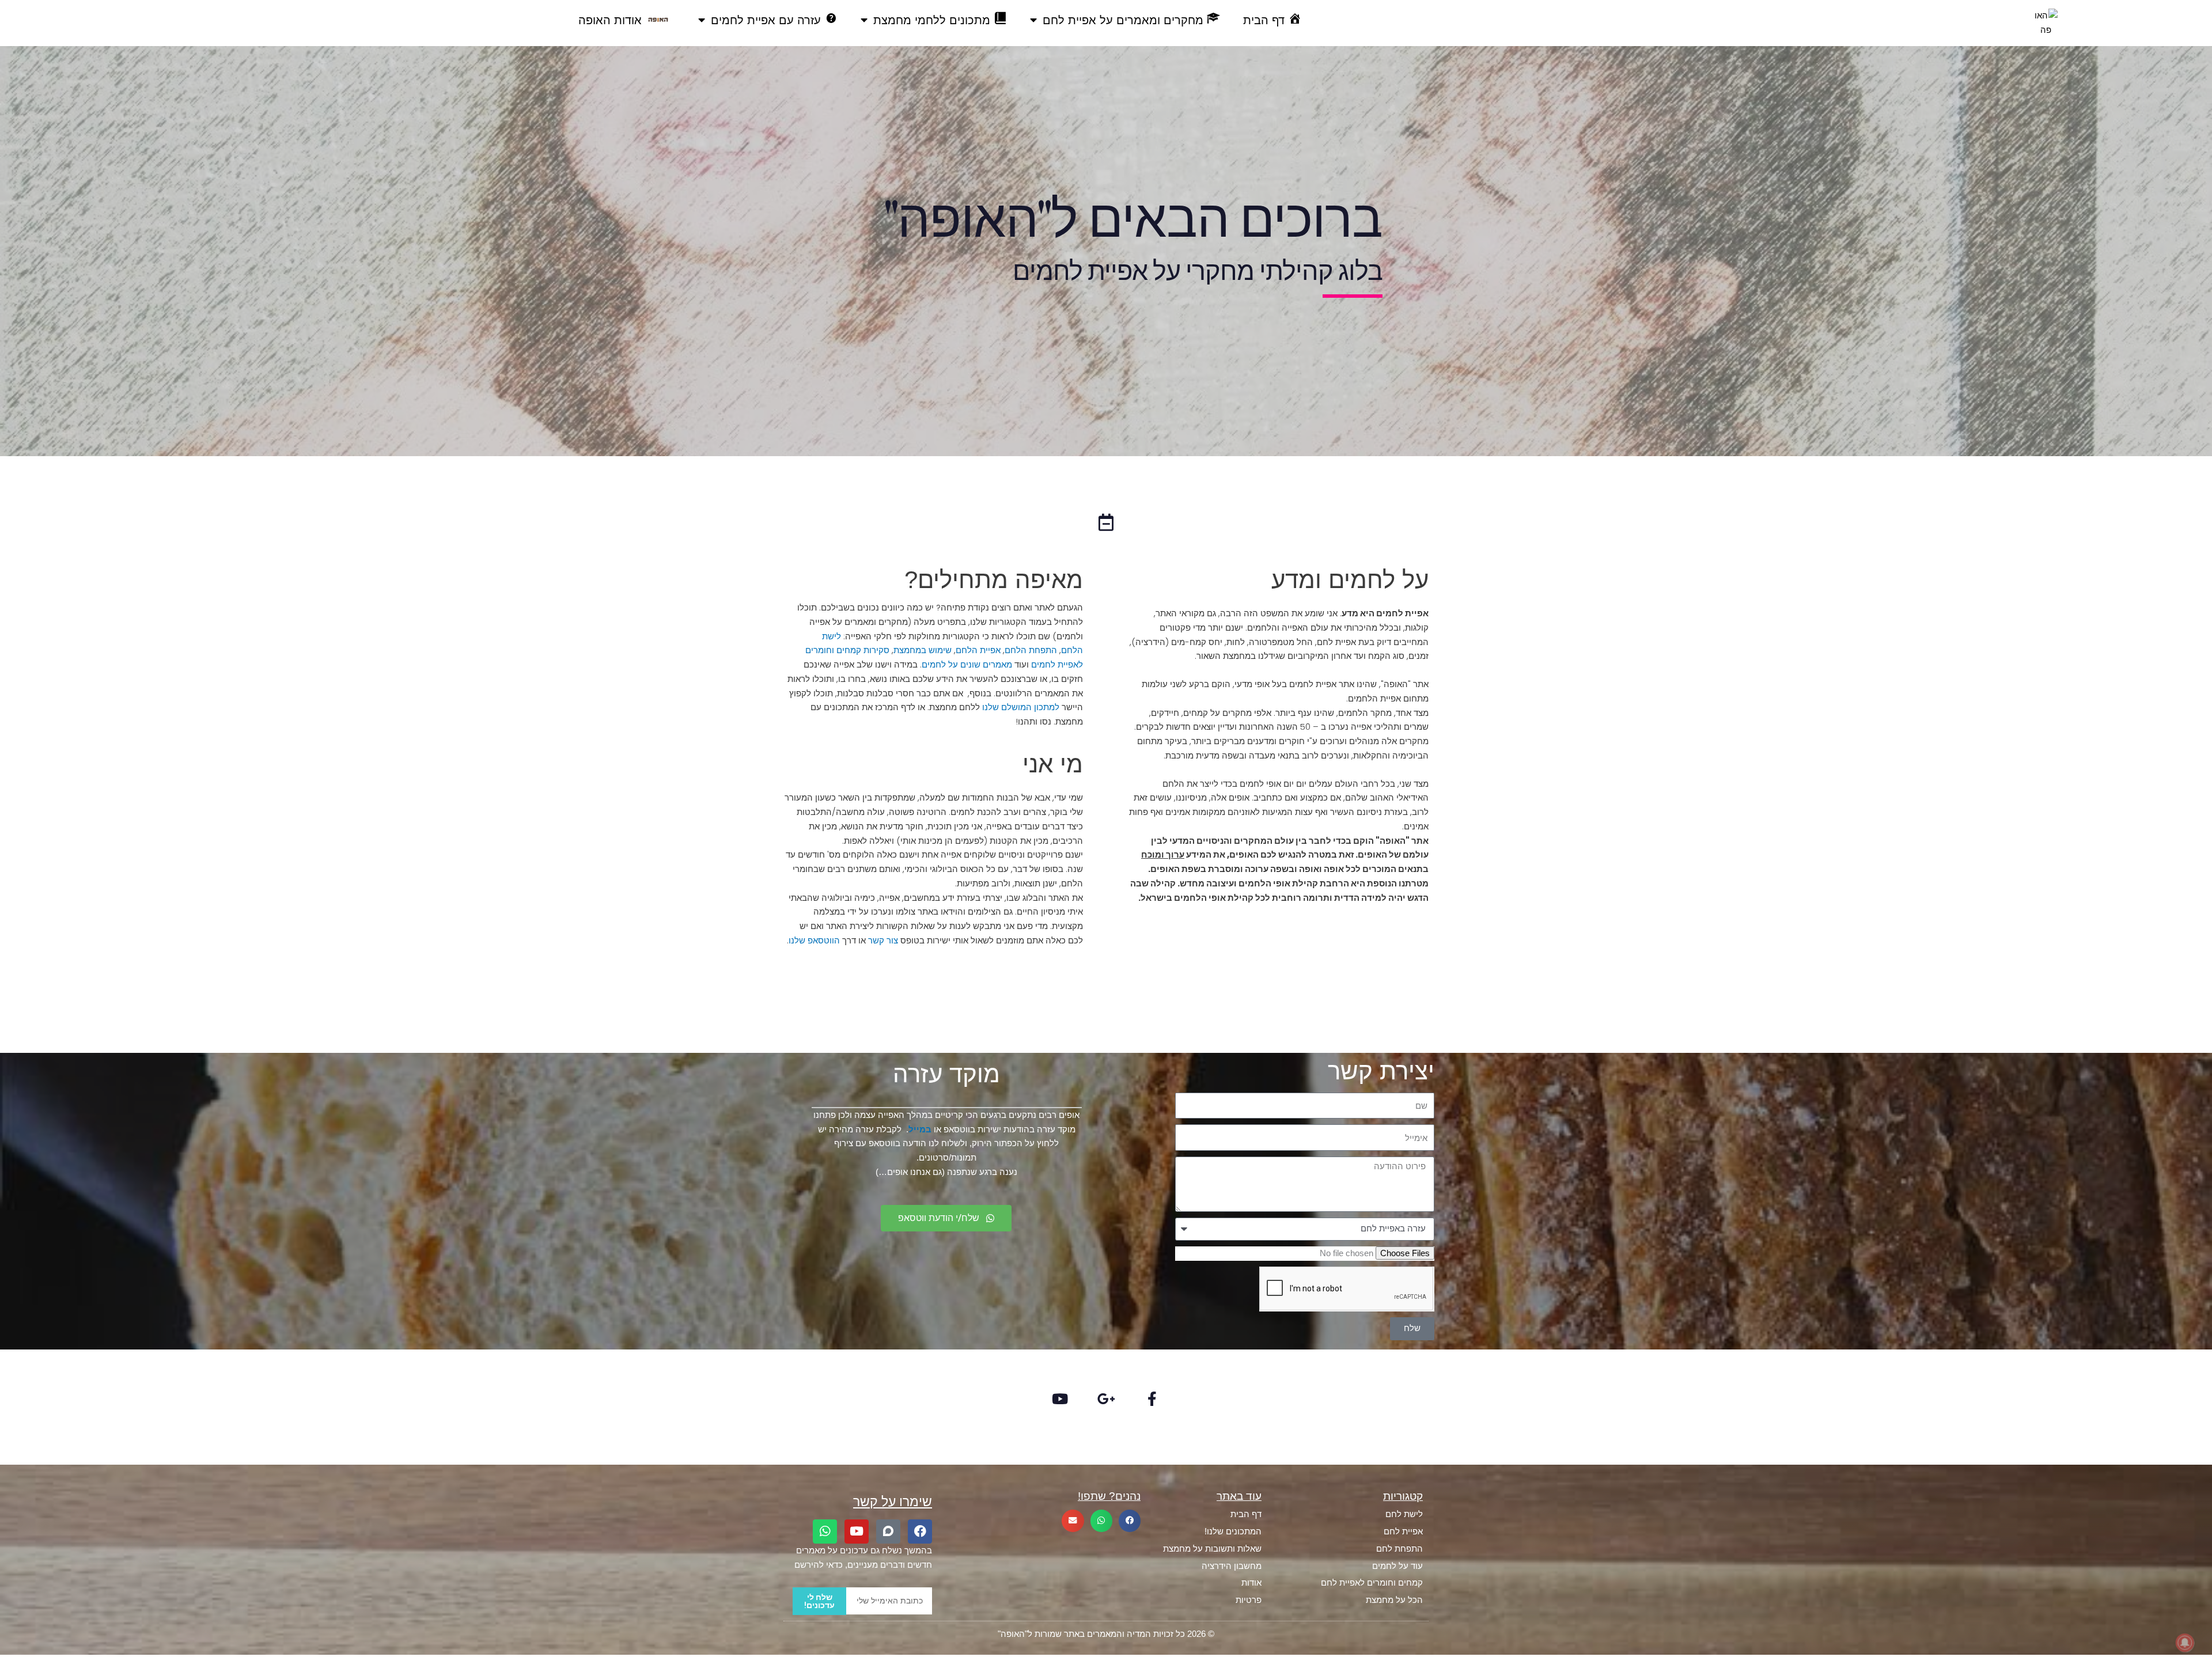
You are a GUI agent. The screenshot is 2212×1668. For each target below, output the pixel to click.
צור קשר (883, 940)
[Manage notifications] (2185, 1643)
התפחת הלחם (1031, 650)
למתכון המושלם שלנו (1021, 707)
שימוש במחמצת (923, 650)
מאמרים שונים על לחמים (967, 664)
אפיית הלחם (978, 650)
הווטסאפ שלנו (814, 940)
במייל (920, 1129)
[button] (1130, 1521)
